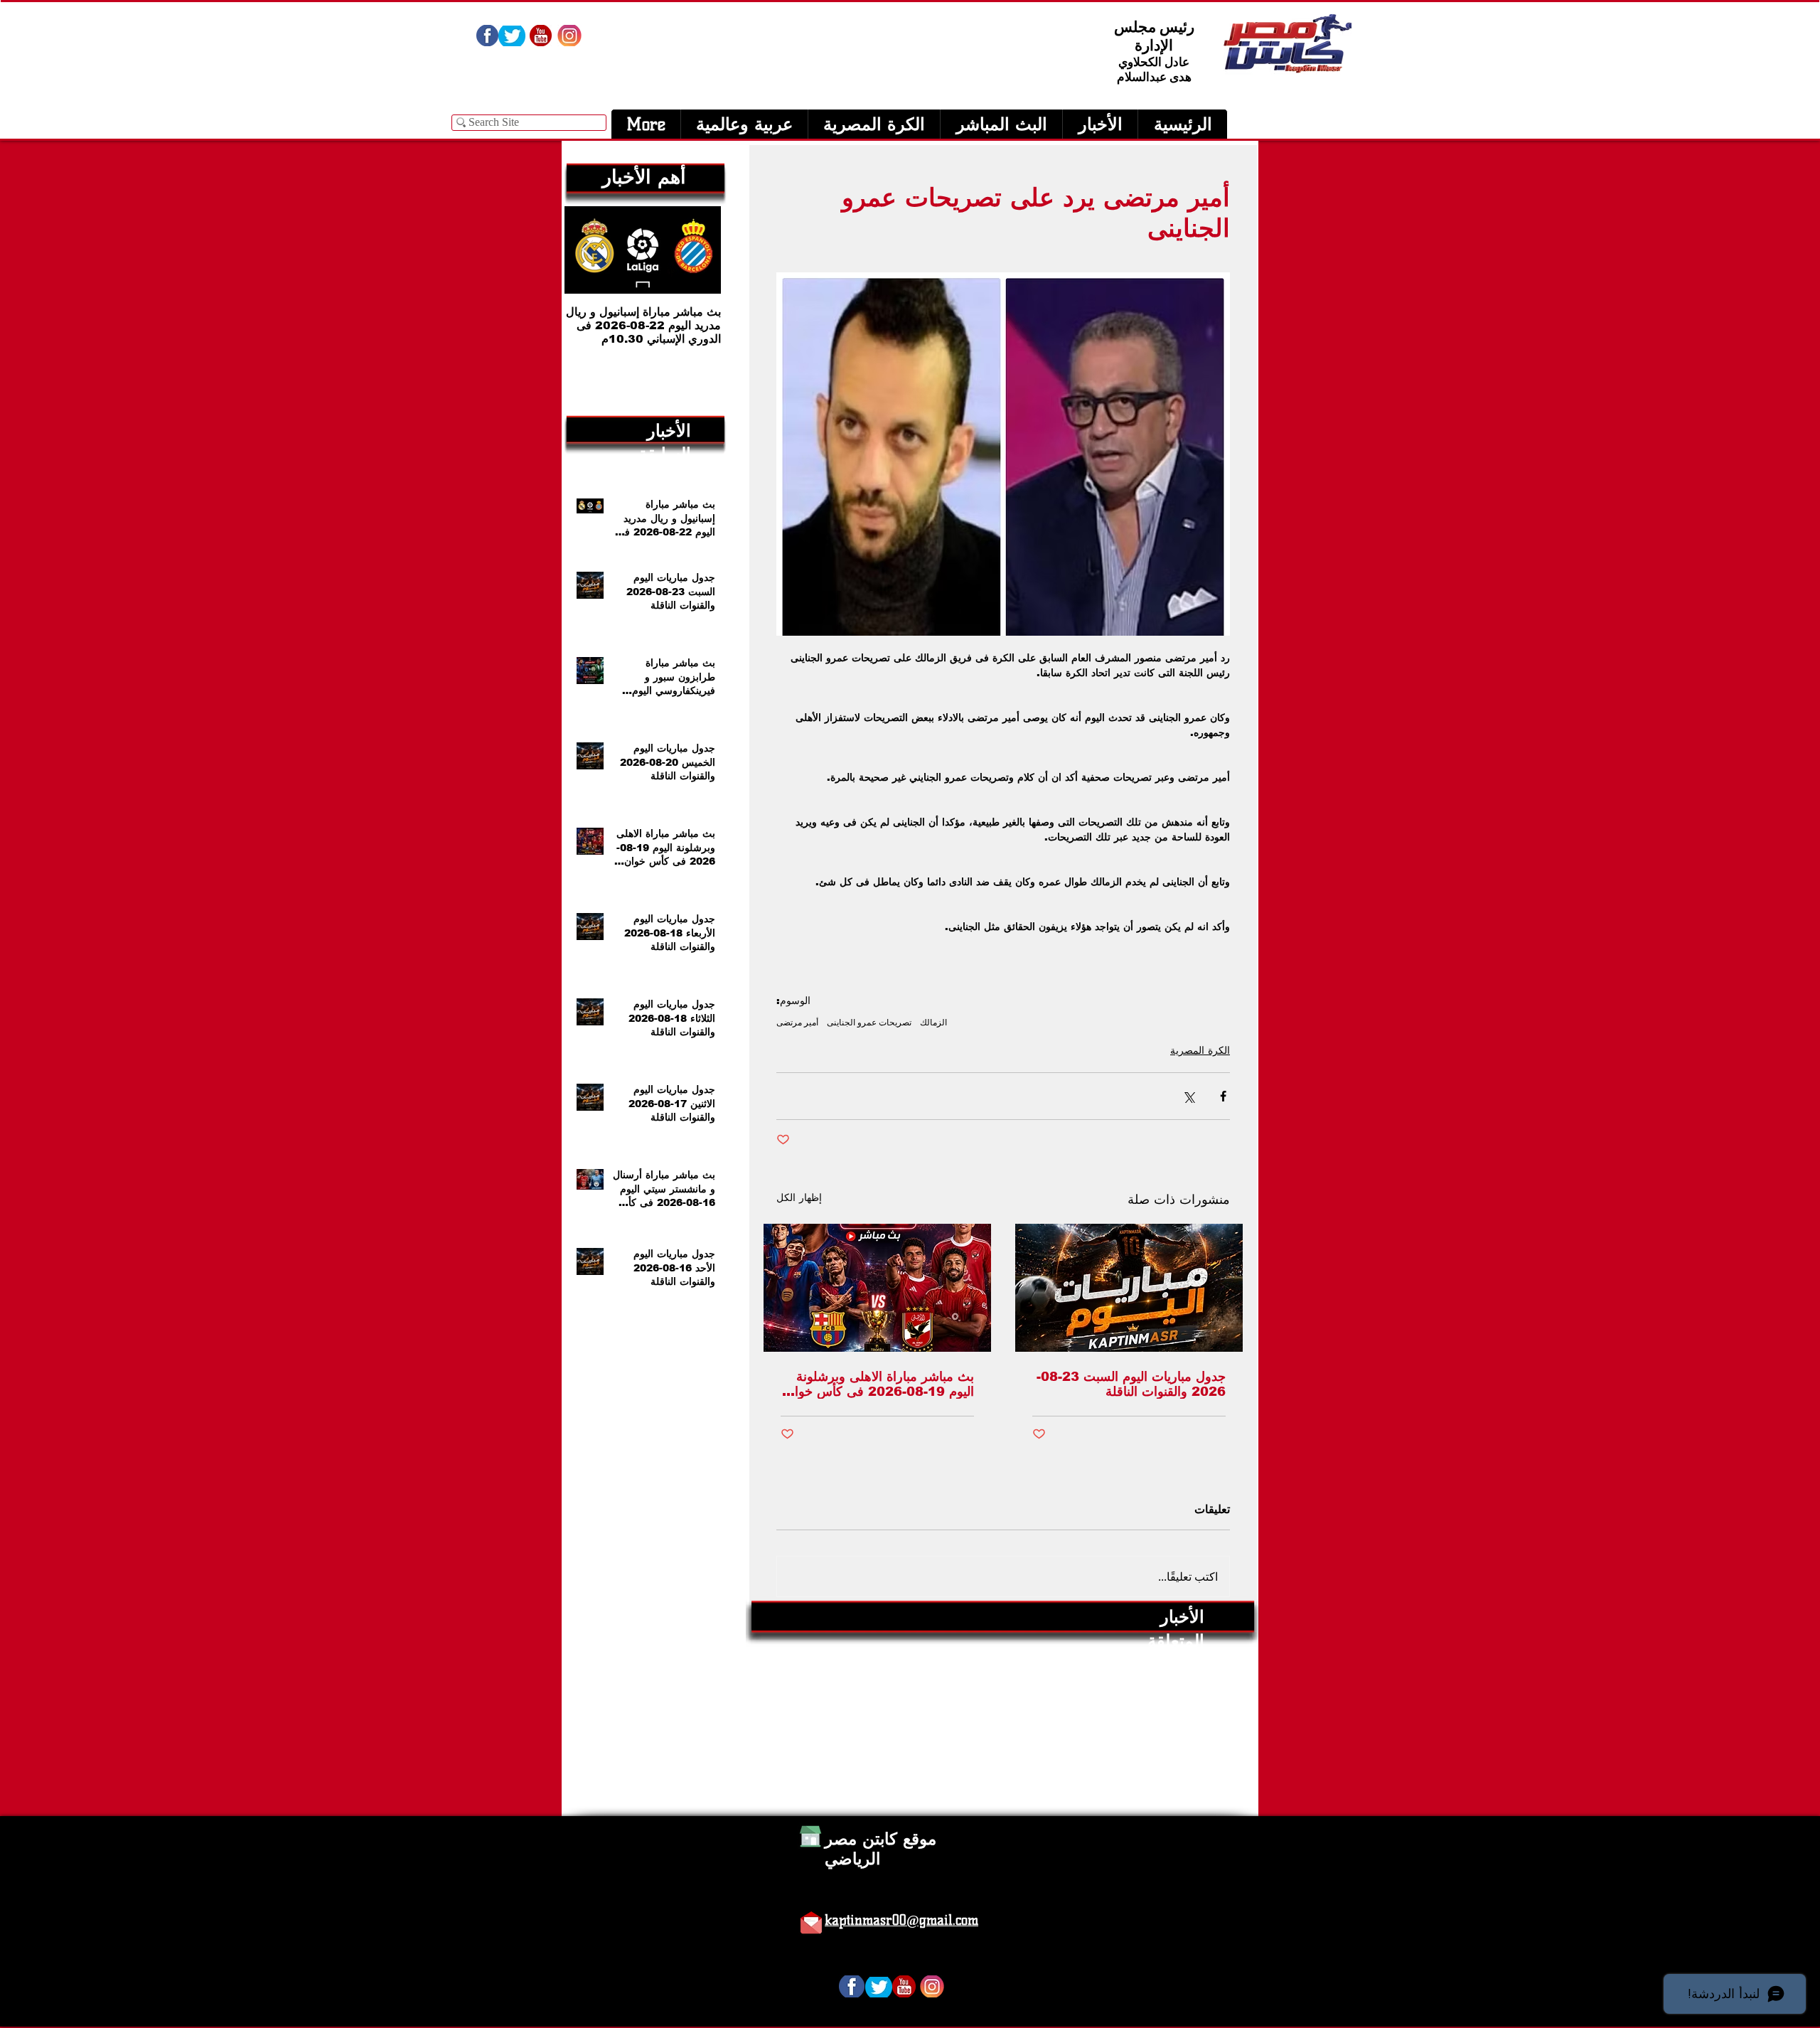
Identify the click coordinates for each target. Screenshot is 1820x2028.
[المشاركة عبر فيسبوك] (1223, 1096)
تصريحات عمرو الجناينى (869, 1022)
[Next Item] (587, 250)
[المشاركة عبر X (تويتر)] (1188, 1096)
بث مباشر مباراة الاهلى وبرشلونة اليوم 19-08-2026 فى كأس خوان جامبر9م (880, 1384)
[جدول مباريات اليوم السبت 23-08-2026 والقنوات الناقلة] (1129, 1288)
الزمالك (933, 1022)
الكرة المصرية (1200, 1050)
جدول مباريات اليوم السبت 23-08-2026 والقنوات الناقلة (1131, 1384)
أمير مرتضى (797, 1022)
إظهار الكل (799, 1197)
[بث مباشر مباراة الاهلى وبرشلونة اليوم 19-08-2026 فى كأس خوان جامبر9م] (877, 1288)
